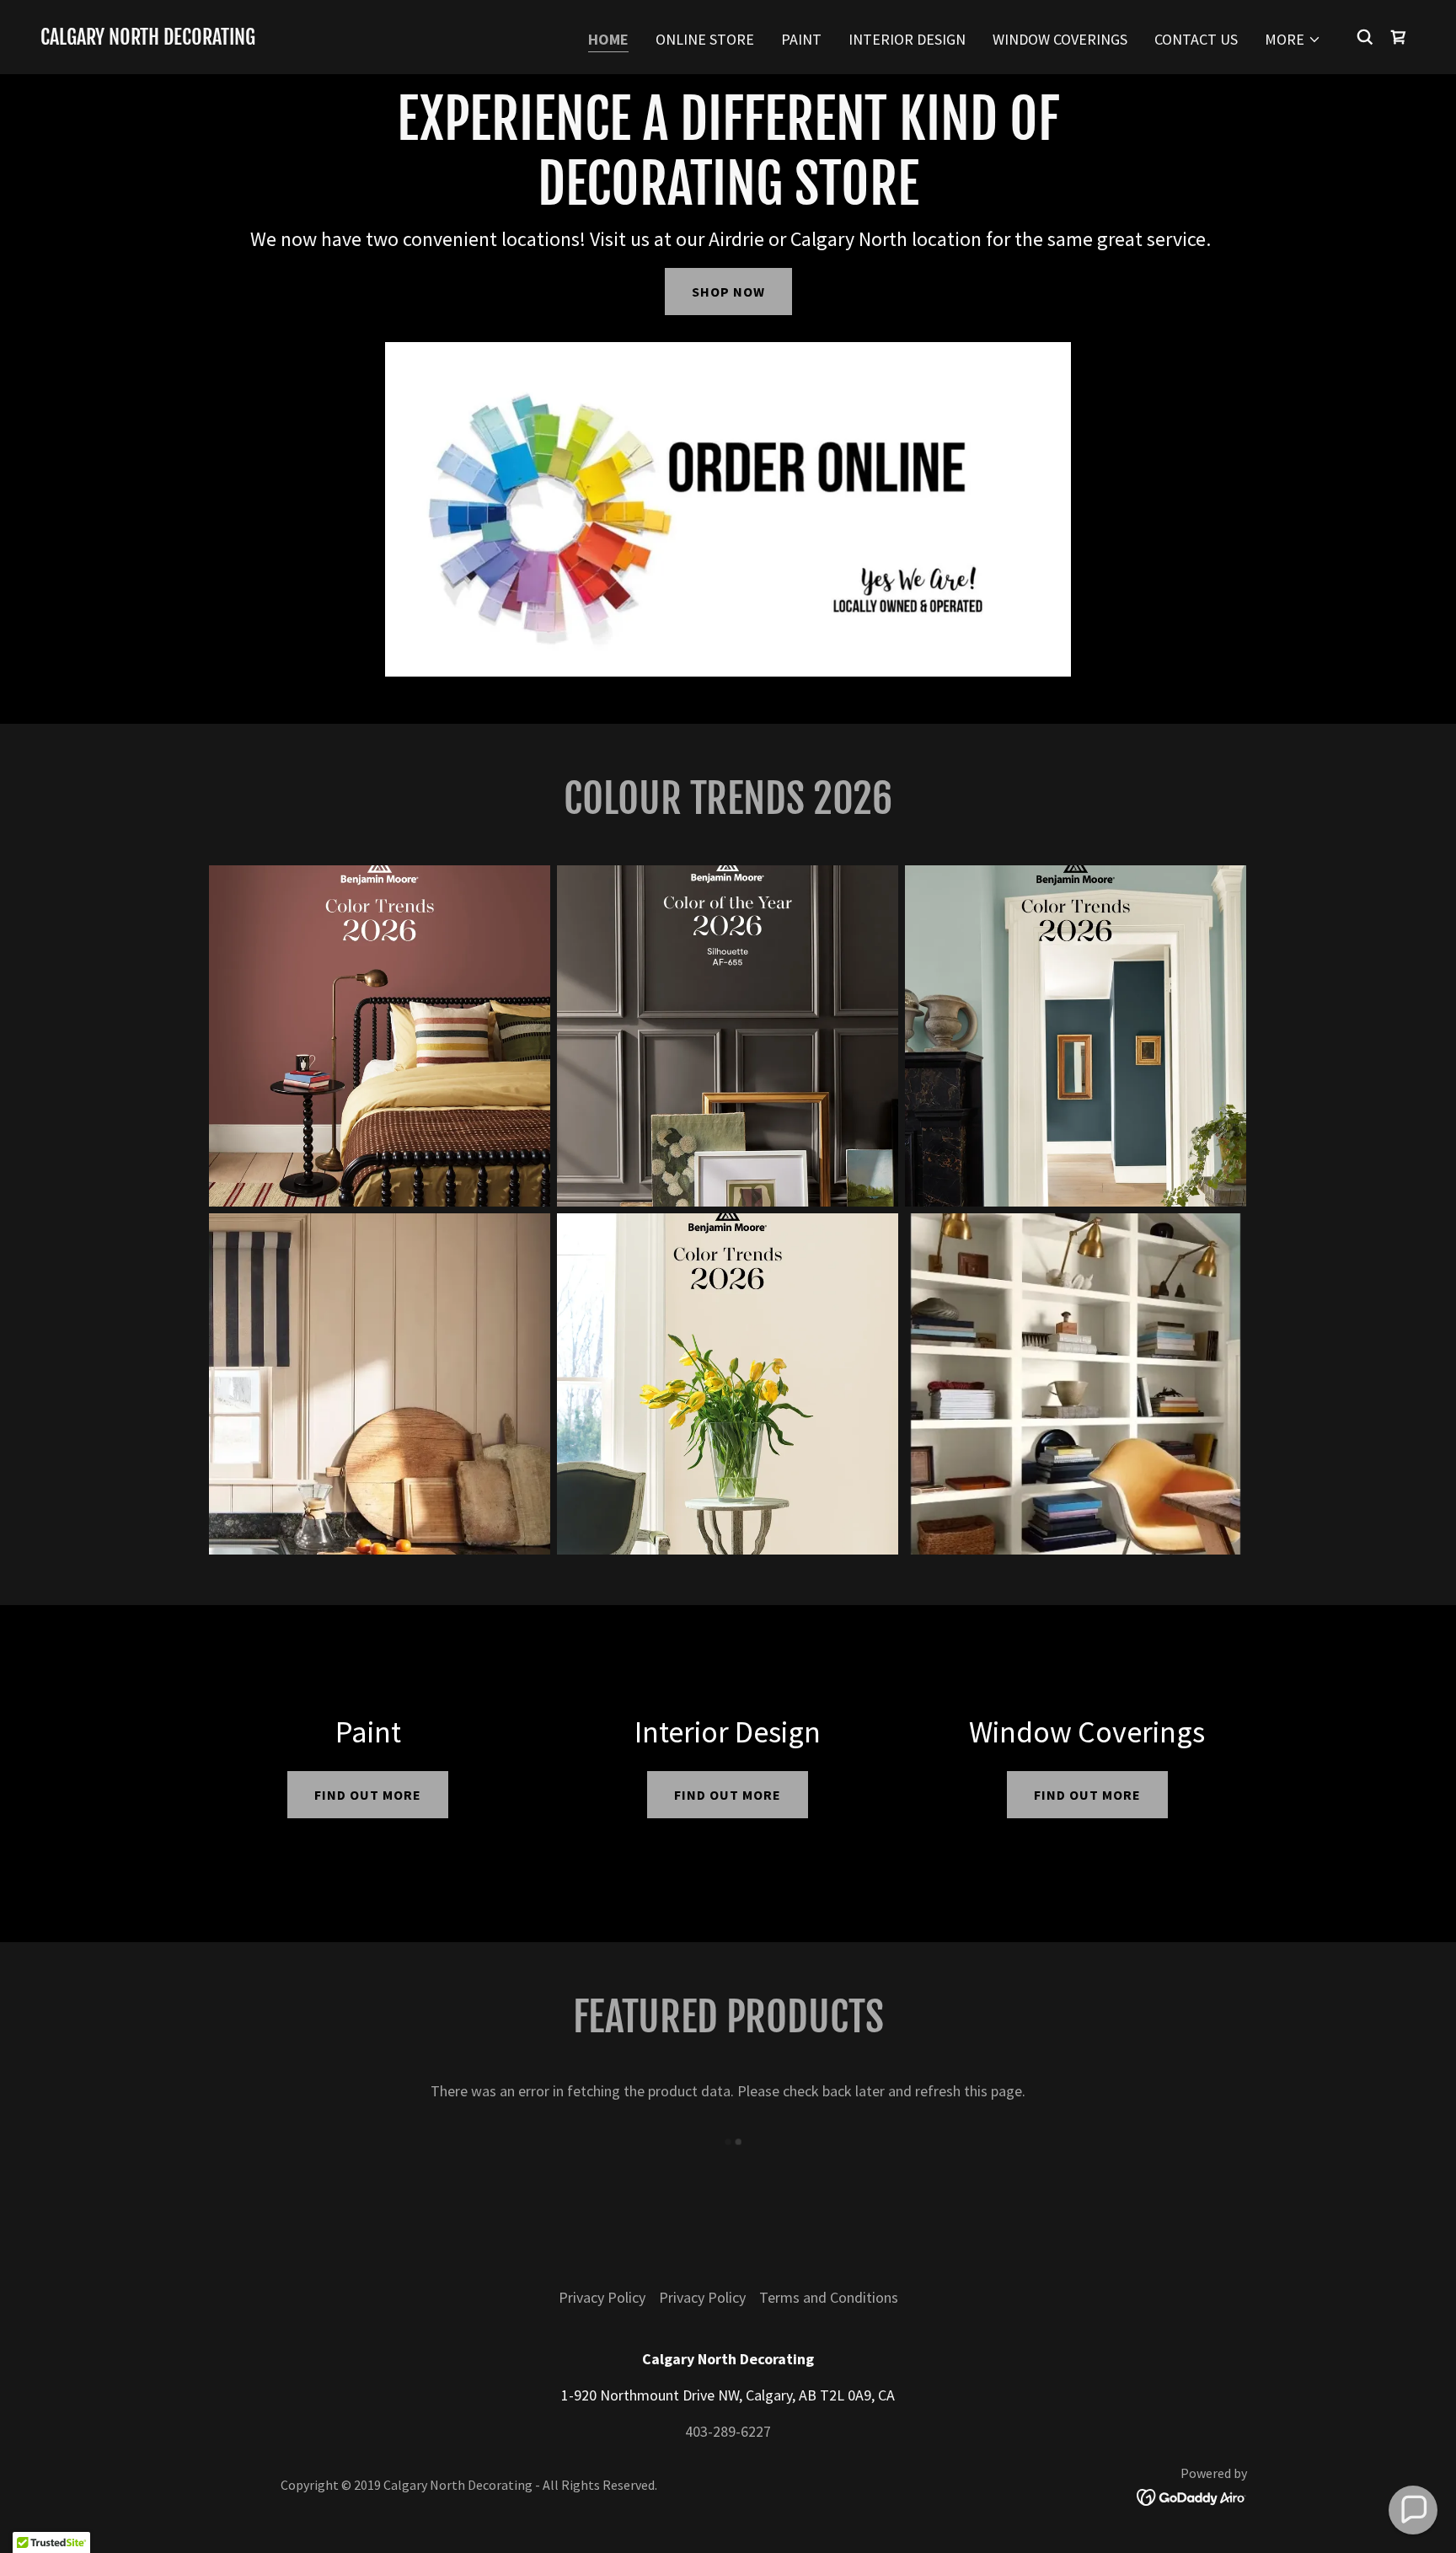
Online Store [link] (705, 39)
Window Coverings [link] (1060, 39)
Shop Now (728, 292)
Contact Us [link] (1196, 39)
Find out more (368, 1795)
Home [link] (608, 39)
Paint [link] (801, 39)
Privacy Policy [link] (602, 2297)
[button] (1293, 40)
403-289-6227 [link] (728, 2431)
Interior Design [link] (907, 39)
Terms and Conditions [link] (829, 2297)
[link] (148, 39)
